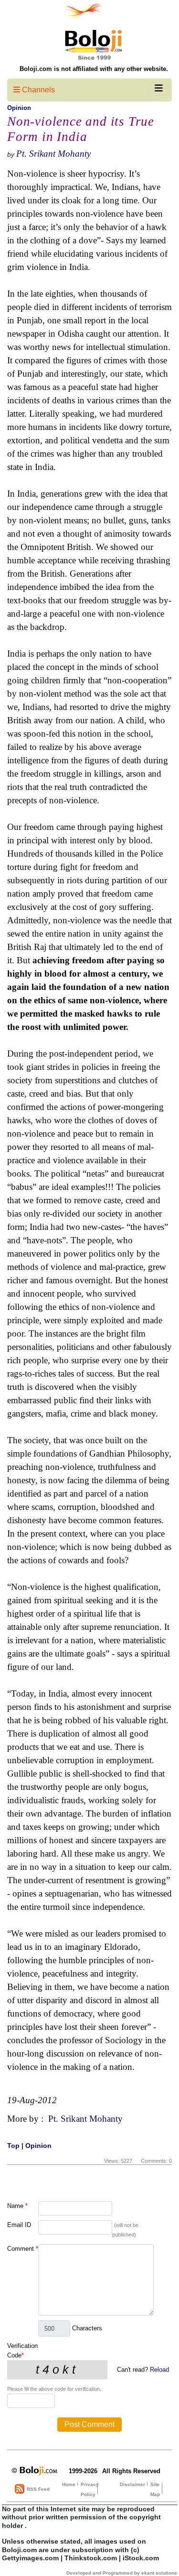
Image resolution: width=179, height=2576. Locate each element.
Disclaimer (132, 2484)
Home (69, 2484)
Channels (37, 90)
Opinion (19, 108)
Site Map (155, 2489)
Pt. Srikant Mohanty (53, 154)
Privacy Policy (90, 2489)
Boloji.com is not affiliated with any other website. (94, 69)
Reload (159, 2370)
